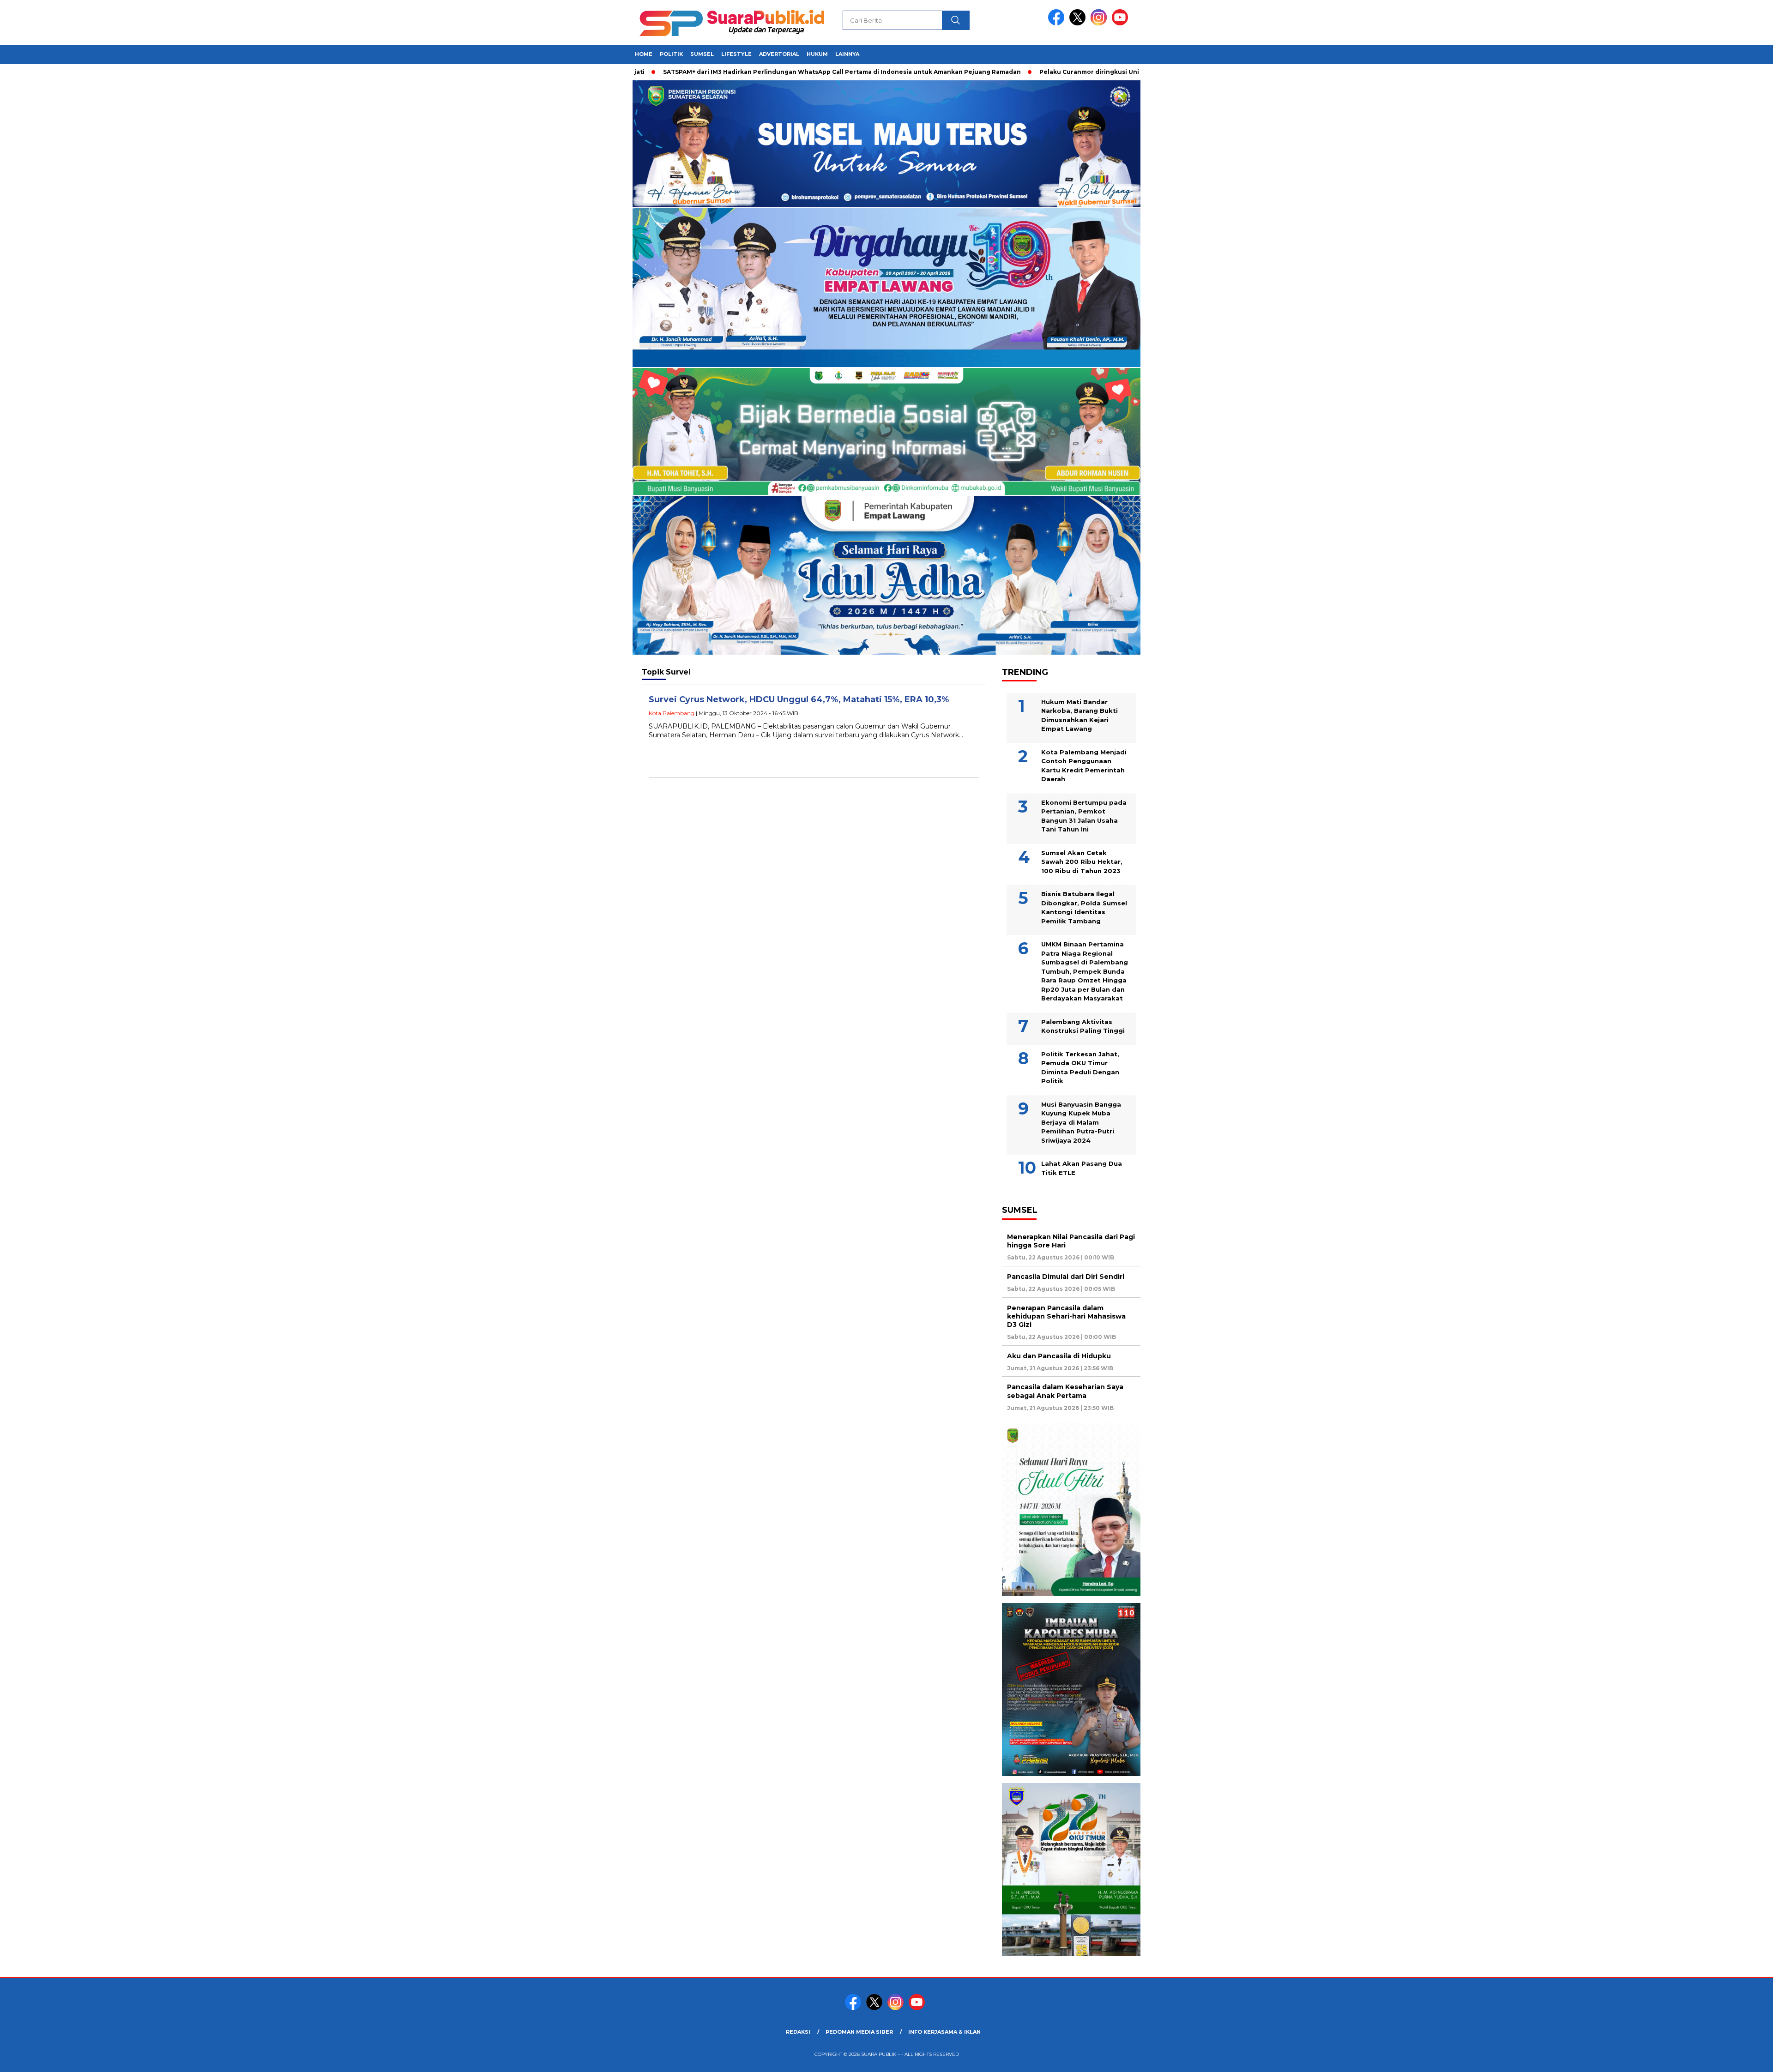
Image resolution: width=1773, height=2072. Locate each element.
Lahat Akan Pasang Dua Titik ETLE (1082, 1168)
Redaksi (798, 2032)
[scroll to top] (1712, 2058)
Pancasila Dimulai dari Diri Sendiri (1067, 1277)
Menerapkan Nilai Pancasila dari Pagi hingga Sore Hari (1071, 1241)
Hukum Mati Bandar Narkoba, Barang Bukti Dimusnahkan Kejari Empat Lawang (1079, 715)
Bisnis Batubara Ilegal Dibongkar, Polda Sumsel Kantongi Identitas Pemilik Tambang (1084, 907)
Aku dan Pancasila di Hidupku (1060, 1356)
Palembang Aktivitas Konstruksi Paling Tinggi (1083, 1026)
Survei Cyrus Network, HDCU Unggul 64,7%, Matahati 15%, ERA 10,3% (799, 699)
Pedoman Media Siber (859, 2032)
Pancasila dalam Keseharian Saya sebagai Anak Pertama (1065, 1391)
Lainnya (847, 54)
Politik (671, 54)
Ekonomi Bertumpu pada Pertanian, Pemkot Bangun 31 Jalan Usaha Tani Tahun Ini (1084, 816)
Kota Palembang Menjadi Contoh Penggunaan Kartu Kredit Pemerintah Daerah (1084, 766)
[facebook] (1058, 23)
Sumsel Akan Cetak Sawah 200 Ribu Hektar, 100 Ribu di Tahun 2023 (1082, 862)
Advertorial (779, 54)
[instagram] (1100, 23)
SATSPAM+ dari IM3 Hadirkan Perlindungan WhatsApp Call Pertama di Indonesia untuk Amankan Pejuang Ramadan (751, 72)
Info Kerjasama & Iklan (944, 2032)
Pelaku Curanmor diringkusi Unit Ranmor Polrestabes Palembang (1051, 72)
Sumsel (702, 54)
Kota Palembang (672, 713)
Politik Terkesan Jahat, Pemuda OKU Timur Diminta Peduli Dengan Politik (1080, 1068)
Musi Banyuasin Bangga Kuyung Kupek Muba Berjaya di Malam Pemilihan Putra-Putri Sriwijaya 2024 (1081, 1122)
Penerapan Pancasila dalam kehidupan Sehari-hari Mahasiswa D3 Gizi (1066, 1316)
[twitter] (1079, 23)
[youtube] (1122, 23)
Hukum (817, 54)
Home (644, 54)
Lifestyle (736, 54)
